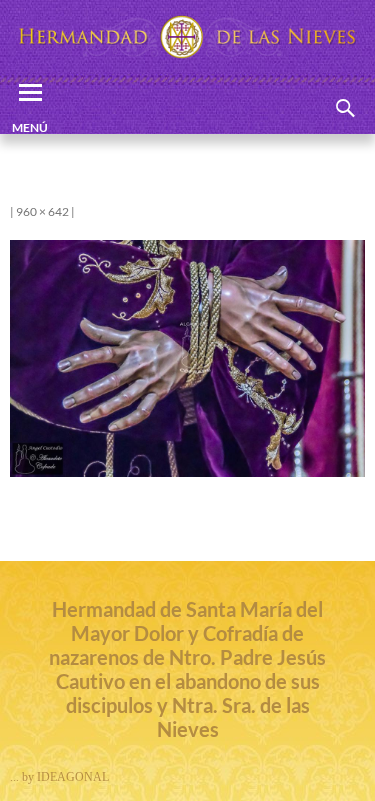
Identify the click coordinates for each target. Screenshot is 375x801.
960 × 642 (42, 211)
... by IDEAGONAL (59, 777)
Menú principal (30, 127)
